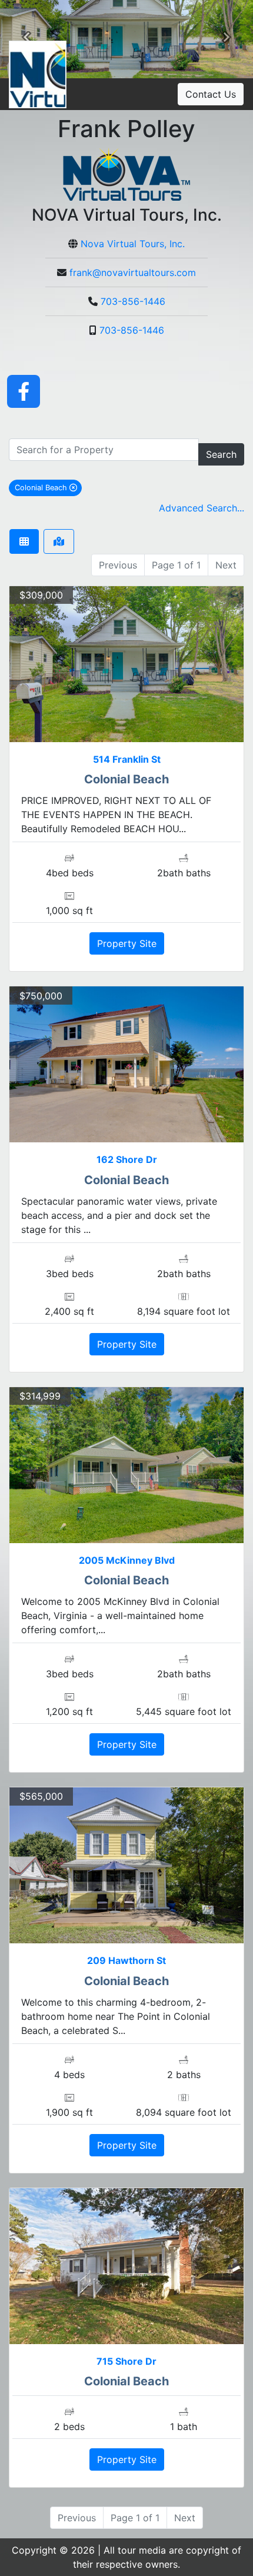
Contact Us (211, 94)
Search (221, 454)
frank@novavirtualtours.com (133, 272)
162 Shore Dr (127, 1159)
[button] (26, 39)
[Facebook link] (24, 391)
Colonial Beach (48, 487)
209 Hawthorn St (126, 1960)
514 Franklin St (127, 759)
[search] (104, 450)
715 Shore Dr (126, 2361)
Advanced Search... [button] (202, 508)
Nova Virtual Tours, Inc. (133, 244)
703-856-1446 (133, 301)
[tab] (24, 541)
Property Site (127, 943)
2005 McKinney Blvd (127, 1560)
